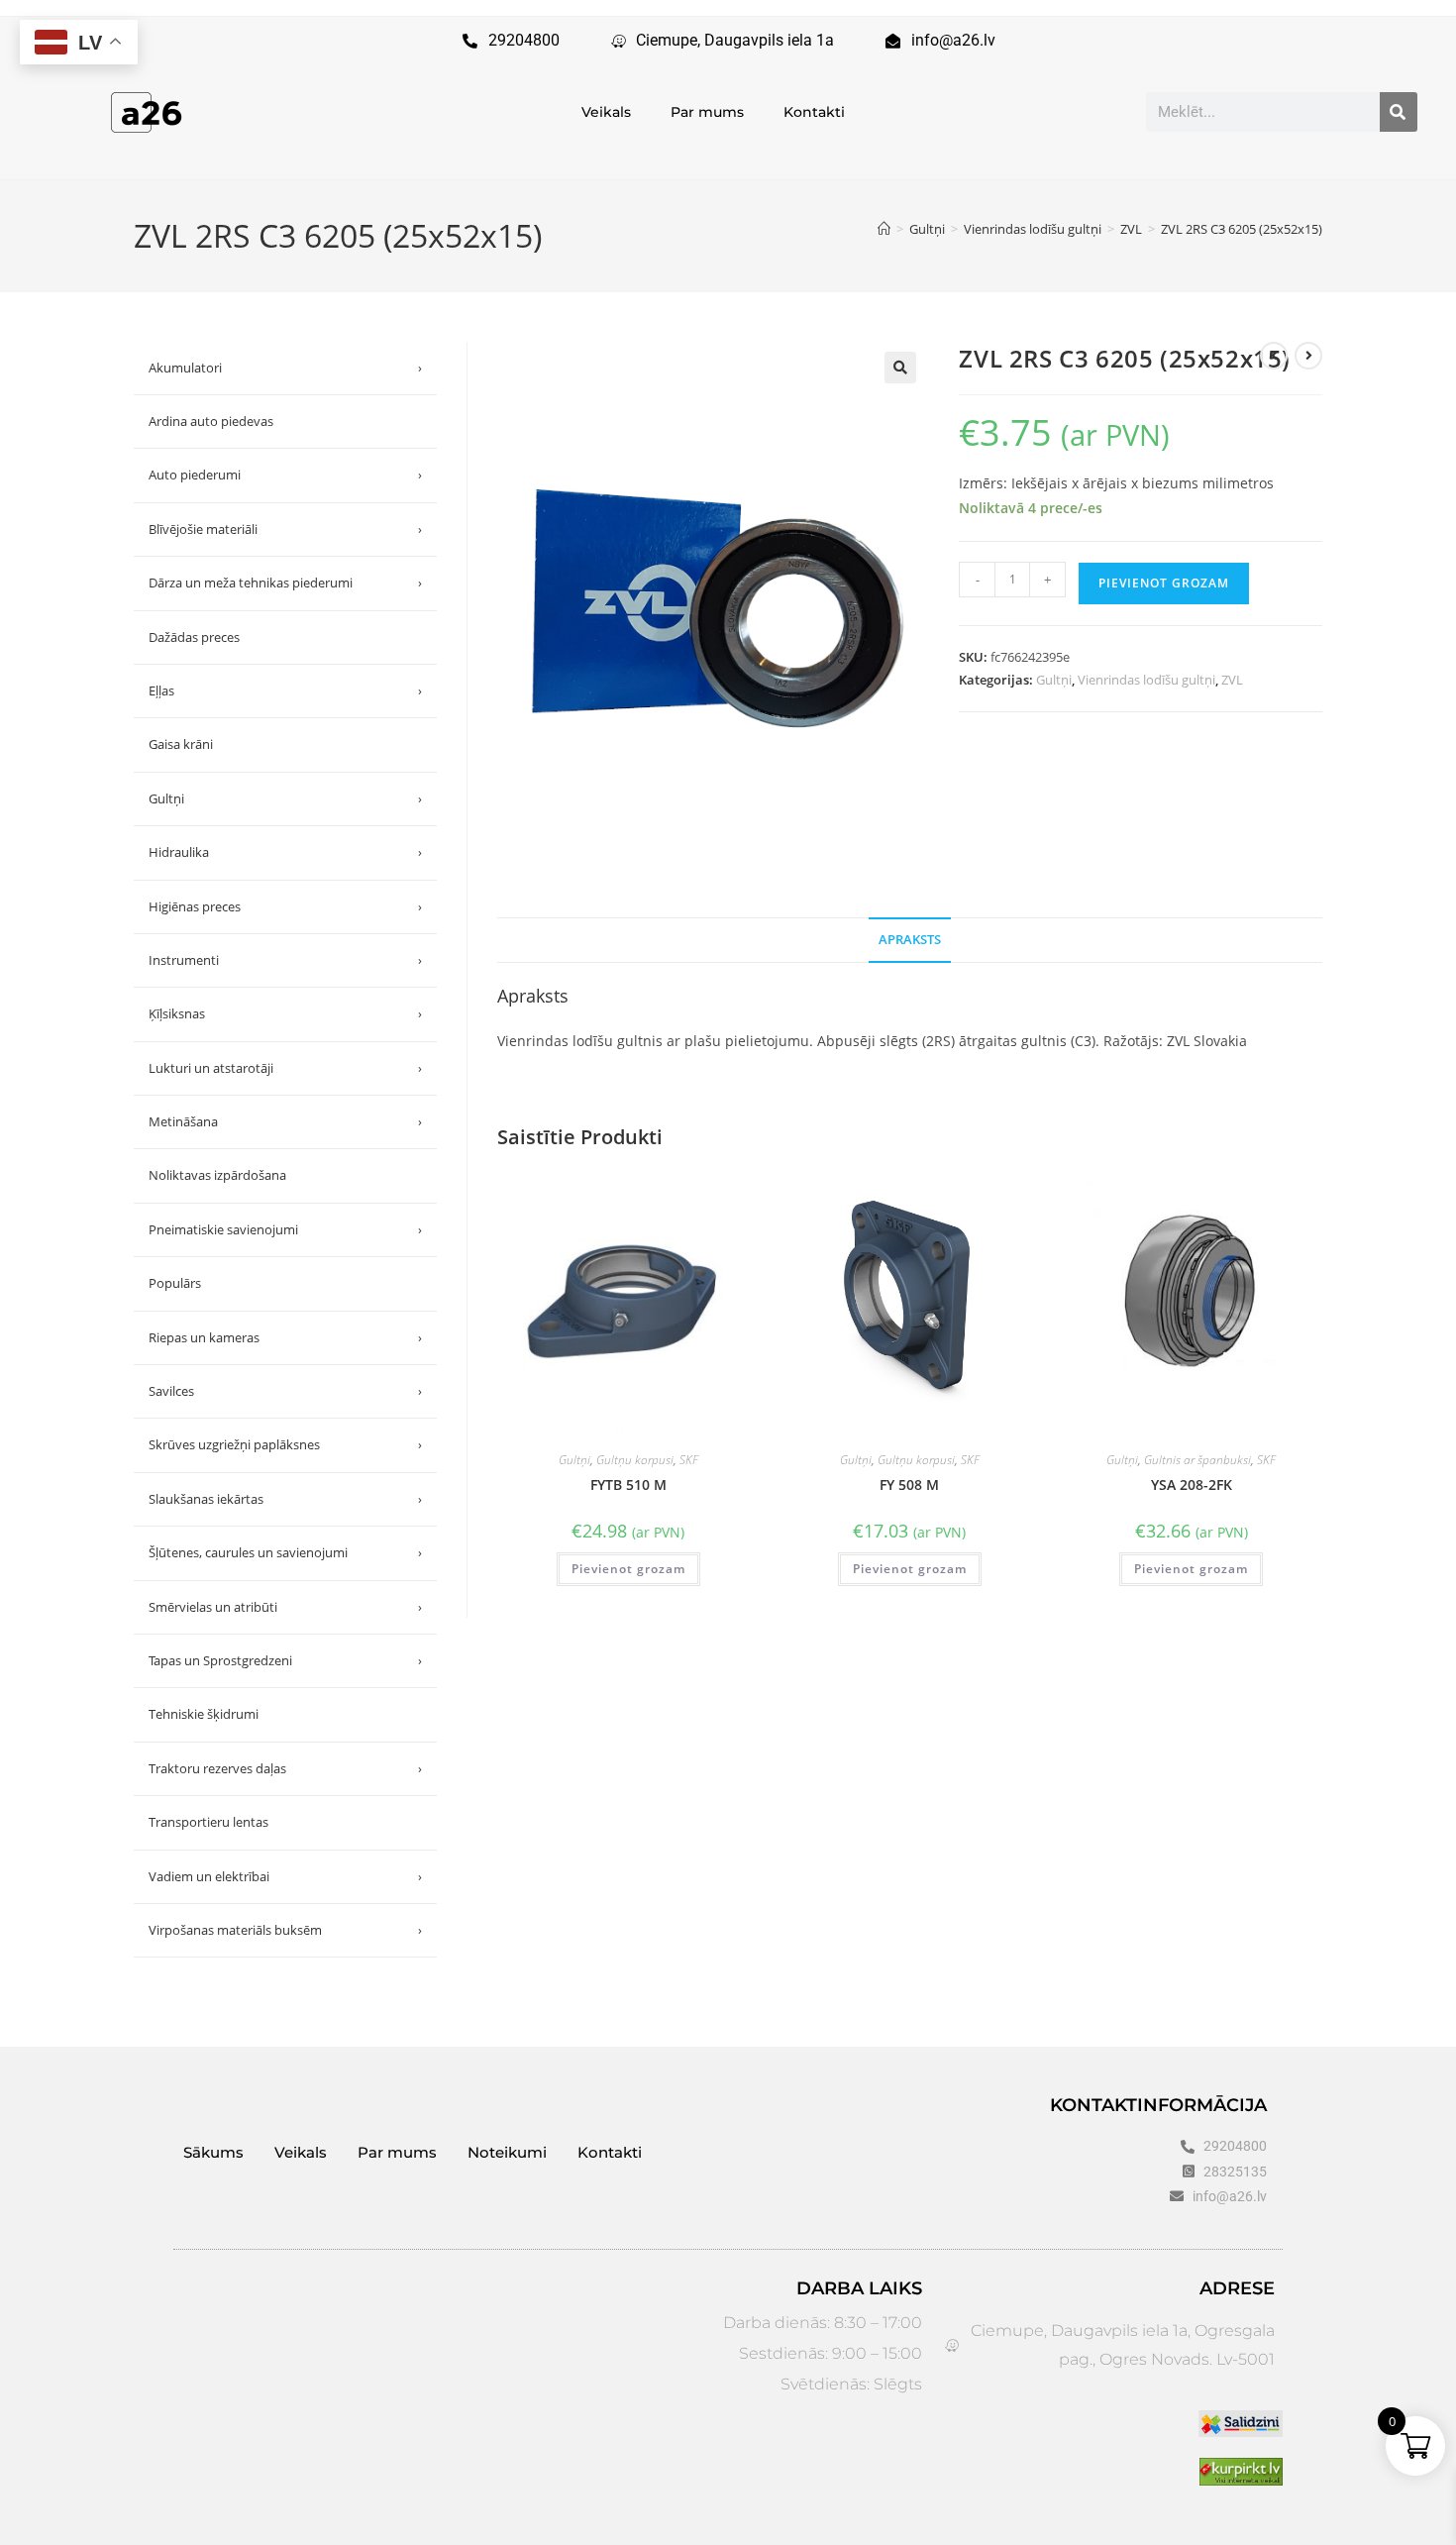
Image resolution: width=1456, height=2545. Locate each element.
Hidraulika (285, 852)
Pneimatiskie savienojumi (285, 1229)
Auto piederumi (285, 475)
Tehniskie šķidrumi (204, 1714)
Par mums (707, 112)
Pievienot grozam (1164, 583)
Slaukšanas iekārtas (285, 1499)
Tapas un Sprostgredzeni (285, 1660)
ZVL (1232, 680)
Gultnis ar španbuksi (1197, 1460)
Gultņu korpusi (635, 1460)
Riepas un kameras (285, 1337)
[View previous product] (1274, 356)
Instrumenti (285, 960)
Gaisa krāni (181, 744)
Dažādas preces (194, 637)
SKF (689, 1460)
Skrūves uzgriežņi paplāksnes (285, 1444)
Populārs (175, 1283)
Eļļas (285, 690)
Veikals (606, 112)
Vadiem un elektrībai (285, 1876)
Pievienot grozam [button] (628, 1569)
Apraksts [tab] (910, 940)
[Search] (1399, 112)
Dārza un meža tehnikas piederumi (285, 583)
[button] (900, 368)
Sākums (213, 2152)
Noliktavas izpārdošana (217, 1175)
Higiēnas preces (285, 906)
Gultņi (1054, 680)
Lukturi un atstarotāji (285, 1068)
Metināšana (285, 1121)
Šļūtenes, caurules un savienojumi (285, 1552)
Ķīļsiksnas (285, 1013)
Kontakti (814, 112)
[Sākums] (884, 229)
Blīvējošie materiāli (285, 529)
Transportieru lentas (208, 1822)
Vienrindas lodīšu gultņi (1146, 680)
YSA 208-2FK (1192, 1485)
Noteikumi (507, 2152)
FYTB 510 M (628, 1485)
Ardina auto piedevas (211, 421)
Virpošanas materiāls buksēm (285, 1930)
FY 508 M (909, 1485)
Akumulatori (285, 368)
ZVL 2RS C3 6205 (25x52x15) (1242, 229)
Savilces (285, 1391)
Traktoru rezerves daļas (285, 1768)
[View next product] (1308, 356)
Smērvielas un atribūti (285, 1607)
